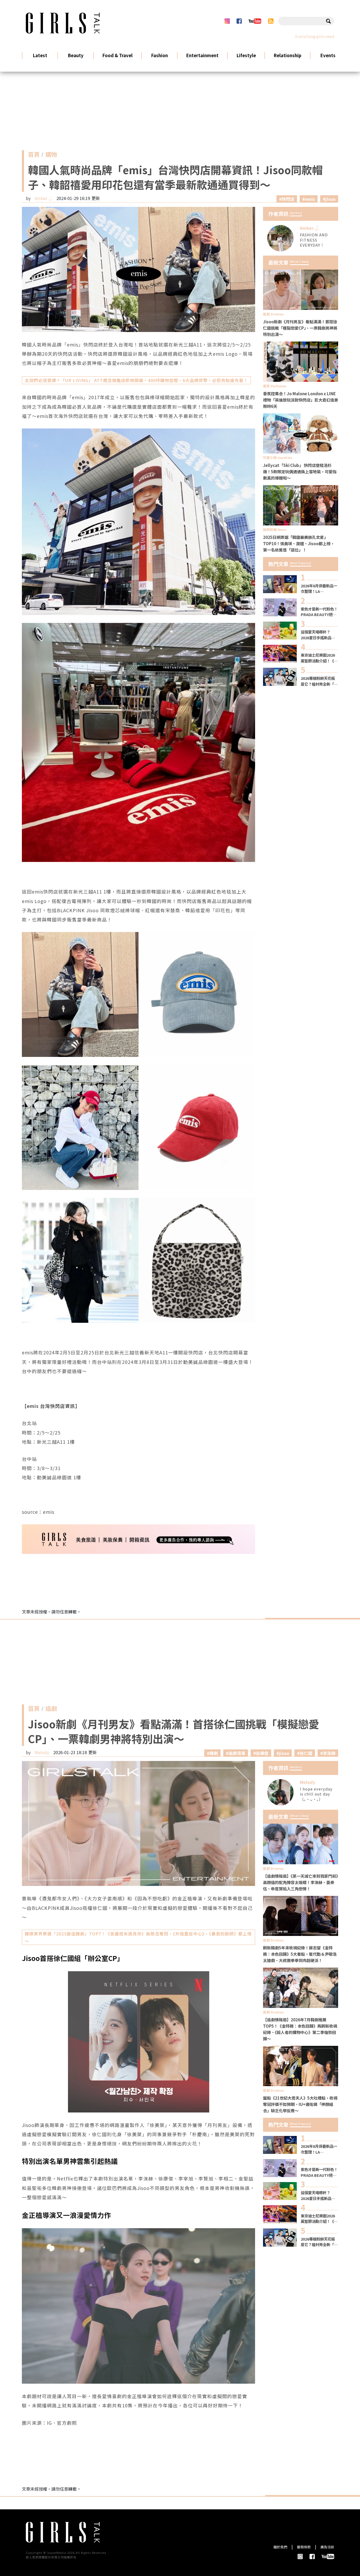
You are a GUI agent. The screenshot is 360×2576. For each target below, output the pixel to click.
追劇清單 (237, 1753)
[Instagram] (227, 21)
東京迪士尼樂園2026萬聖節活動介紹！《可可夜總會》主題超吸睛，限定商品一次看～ (319, 658)
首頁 (34, 155)
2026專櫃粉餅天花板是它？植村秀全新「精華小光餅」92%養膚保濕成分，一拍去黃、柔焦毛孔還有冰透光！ (319, 681)
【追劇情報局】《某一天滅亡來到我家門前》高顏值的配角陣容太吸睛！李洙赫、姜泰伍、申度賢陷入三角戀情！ (300, 1882)
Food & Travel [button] (117, 55)
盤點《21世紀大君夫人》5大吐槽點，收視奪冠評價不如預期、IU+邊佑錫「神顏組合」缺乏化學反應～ (300, 2104)
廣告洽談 (327, 2547)
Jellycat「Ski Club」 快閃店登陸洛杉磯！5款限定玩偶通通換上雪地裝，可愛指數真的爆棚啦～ (300, 471)
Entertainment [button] (202, 55)
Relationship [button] (287, 55)
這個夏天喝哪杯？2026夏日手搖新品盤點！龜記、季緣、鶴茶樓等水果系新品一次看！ (319, 635)
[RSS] (271, 21)
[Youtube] (255, 21)
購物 (51, 155)
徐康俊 (262, 1753)
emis (310, 199)
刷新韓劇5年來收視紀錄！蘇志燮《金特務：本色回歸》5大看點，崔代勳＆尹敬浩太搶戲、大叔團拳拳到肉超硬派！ (300, 1954)
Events (328, 55)
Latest (40, 55)
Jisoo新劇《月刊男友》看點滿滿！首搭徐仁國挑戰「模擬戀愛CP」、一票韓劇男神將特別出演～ (300, 328)
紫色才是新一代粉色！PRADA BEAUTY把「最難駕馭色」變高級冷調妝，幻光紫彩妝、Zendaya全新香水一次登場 (319, 612)
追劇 (51, 1710)
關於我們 (280, 2547)
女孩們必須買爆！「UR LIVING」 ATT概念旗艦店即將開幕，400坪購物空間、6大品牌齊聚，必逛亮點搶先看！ (136, 380)
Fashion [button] (159, 55)
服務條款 (304, 2547)
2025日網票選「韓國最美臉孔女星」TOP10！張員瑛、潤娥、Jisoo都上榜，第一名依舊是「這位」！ (299, 543)
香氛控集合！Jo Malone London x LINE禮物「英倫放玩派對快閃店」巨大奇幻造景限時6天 (301, 400)
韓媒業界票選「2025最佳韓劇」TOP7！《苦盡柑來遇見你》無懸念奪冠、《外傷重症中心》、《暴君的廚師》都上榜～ (138, 1937)
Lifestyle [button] (246, 55)
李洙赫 (329, 1753)
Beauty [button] (76, 55)
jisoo (330, 199)
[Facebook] (239, 21)
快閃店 (288, 199)
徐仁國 (306, 1753)
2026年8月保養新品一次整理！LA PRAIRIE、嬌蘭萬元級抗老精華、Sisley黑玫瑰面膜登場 (319, 589)
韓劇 (214, 1753)
